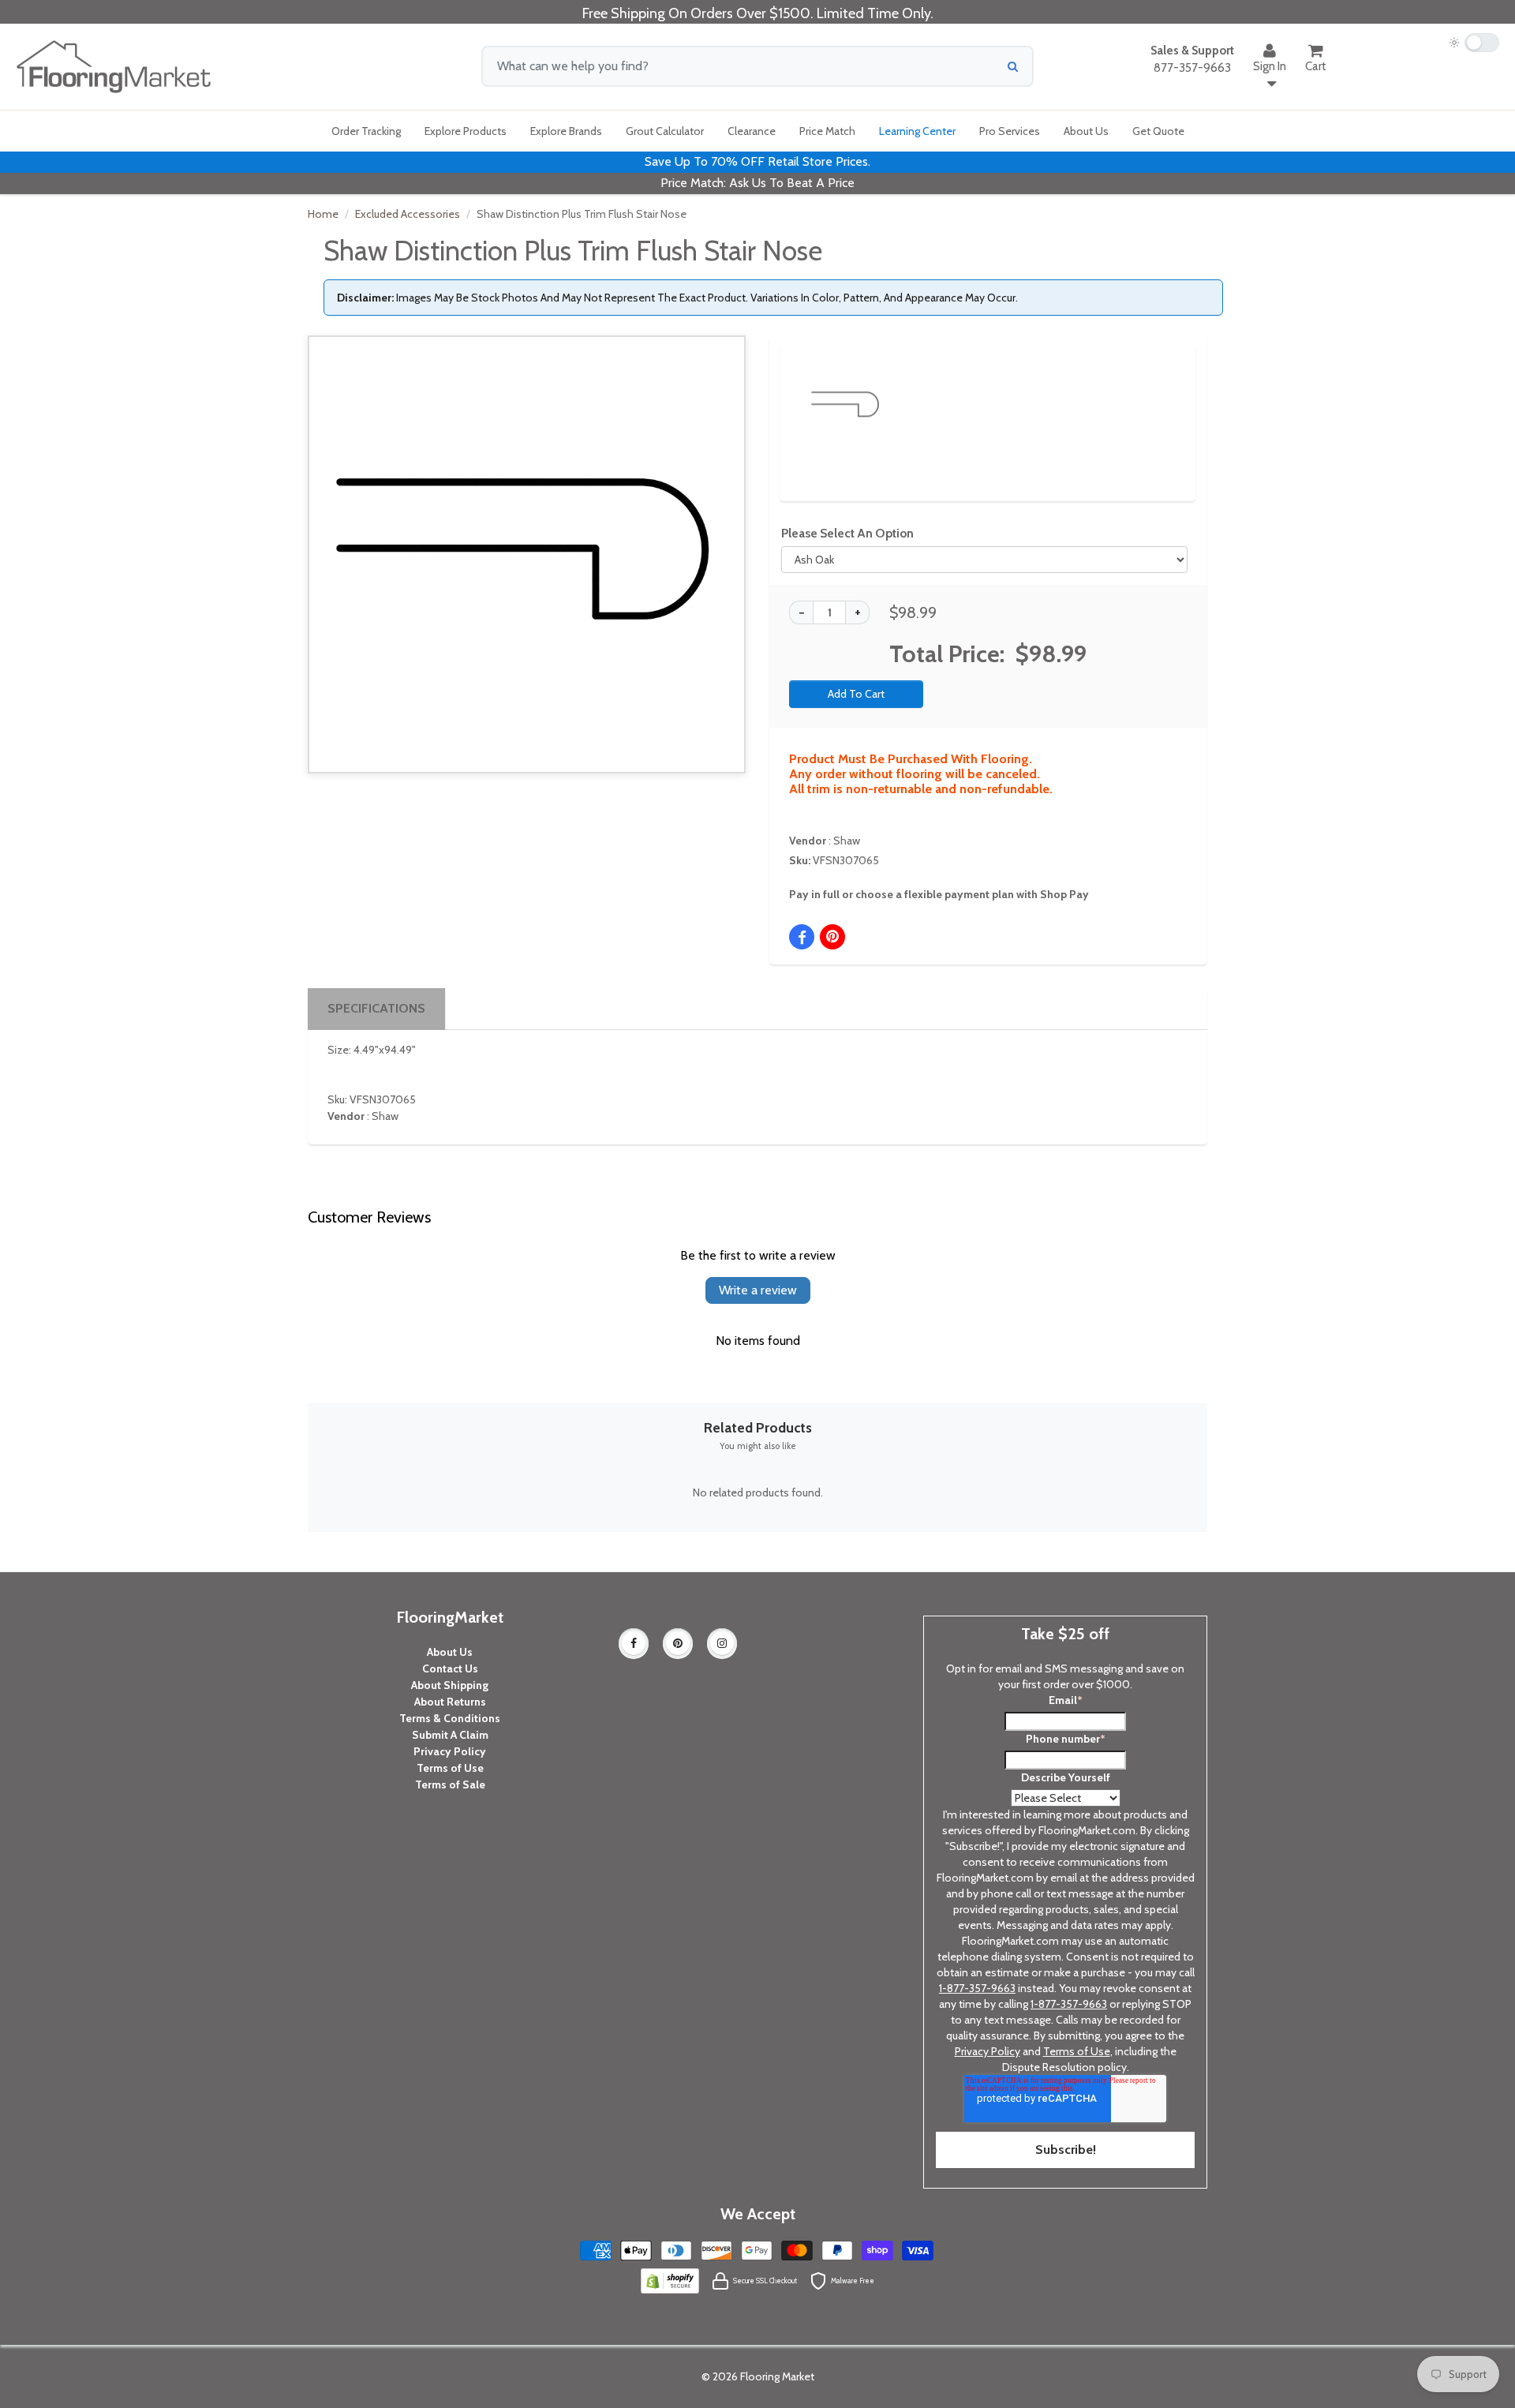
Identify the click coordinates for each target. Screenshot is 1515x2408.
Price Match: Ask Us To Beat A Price (757, 183)
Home (323, 214)
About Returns (450, 1702)
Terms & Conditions (450, 1718)
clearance (752, 131)
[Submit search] (1013, 66)
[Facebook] (634, 1643)
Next (1157, 391)
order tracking (366, 131)
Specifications (376, 1008)
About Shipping (450, 1685)
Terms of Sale (450, 1784)
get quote (1158, 131)
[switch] (1474, 43)
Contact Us (450, 1668)
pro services (1010, 131)
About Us (450, 1652)
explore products (466, 131)
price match (827, 131)
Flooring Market (777, 2376)
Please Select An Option (847, 533)
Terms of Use (450, 1768)
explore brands (566, 131)
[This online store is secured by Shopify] (670, 2280)
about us (1086, 131)
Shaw (847, 841)
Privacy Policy (450, 1751)
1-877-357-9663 (977, 1988)
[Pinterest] (678, 1643)
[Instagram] (722, 1643)
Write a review (758, 1290)
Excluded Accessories (408, 214)
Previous (783, 391)
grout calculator (665, 131)
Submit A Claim (450, 1735)
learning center (917, 131)
